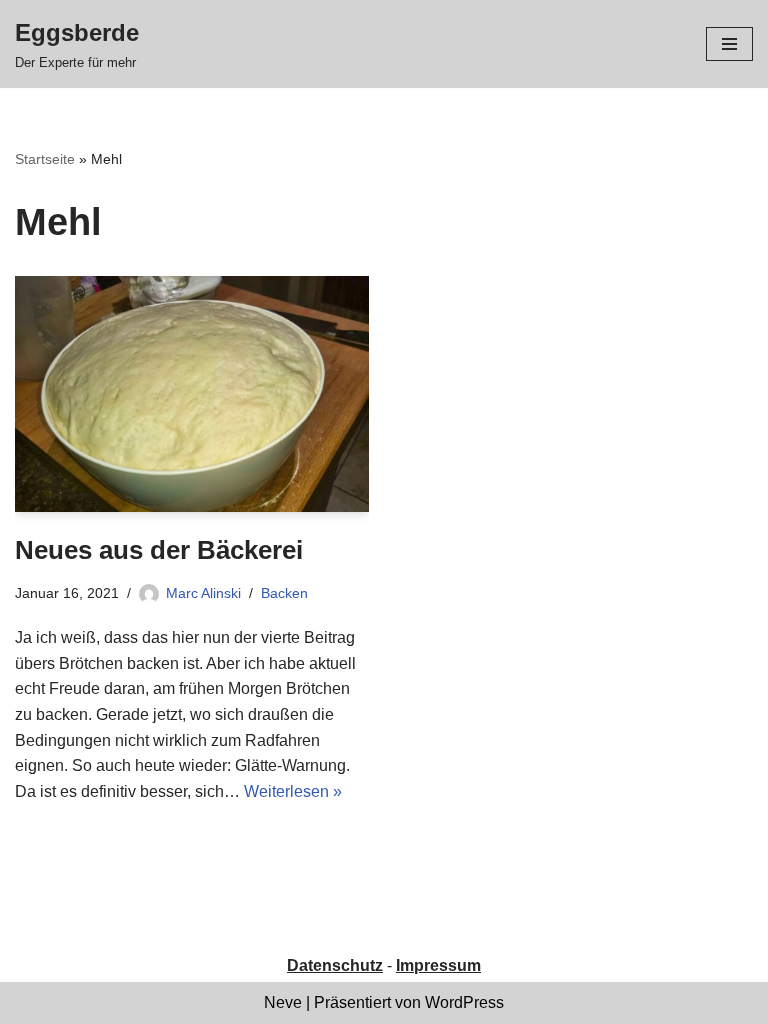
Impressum (438, 965)
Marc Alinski (203, 593)
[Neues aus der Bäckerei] (192, 394)
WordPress (464, 1002)
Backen (284, 593)
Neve (283, 1002)
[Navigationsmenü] (729, 44)
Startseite (45, 159)
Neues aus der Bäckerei (159, 550)
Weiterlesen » (293, 791)
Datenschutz (335, 965)
